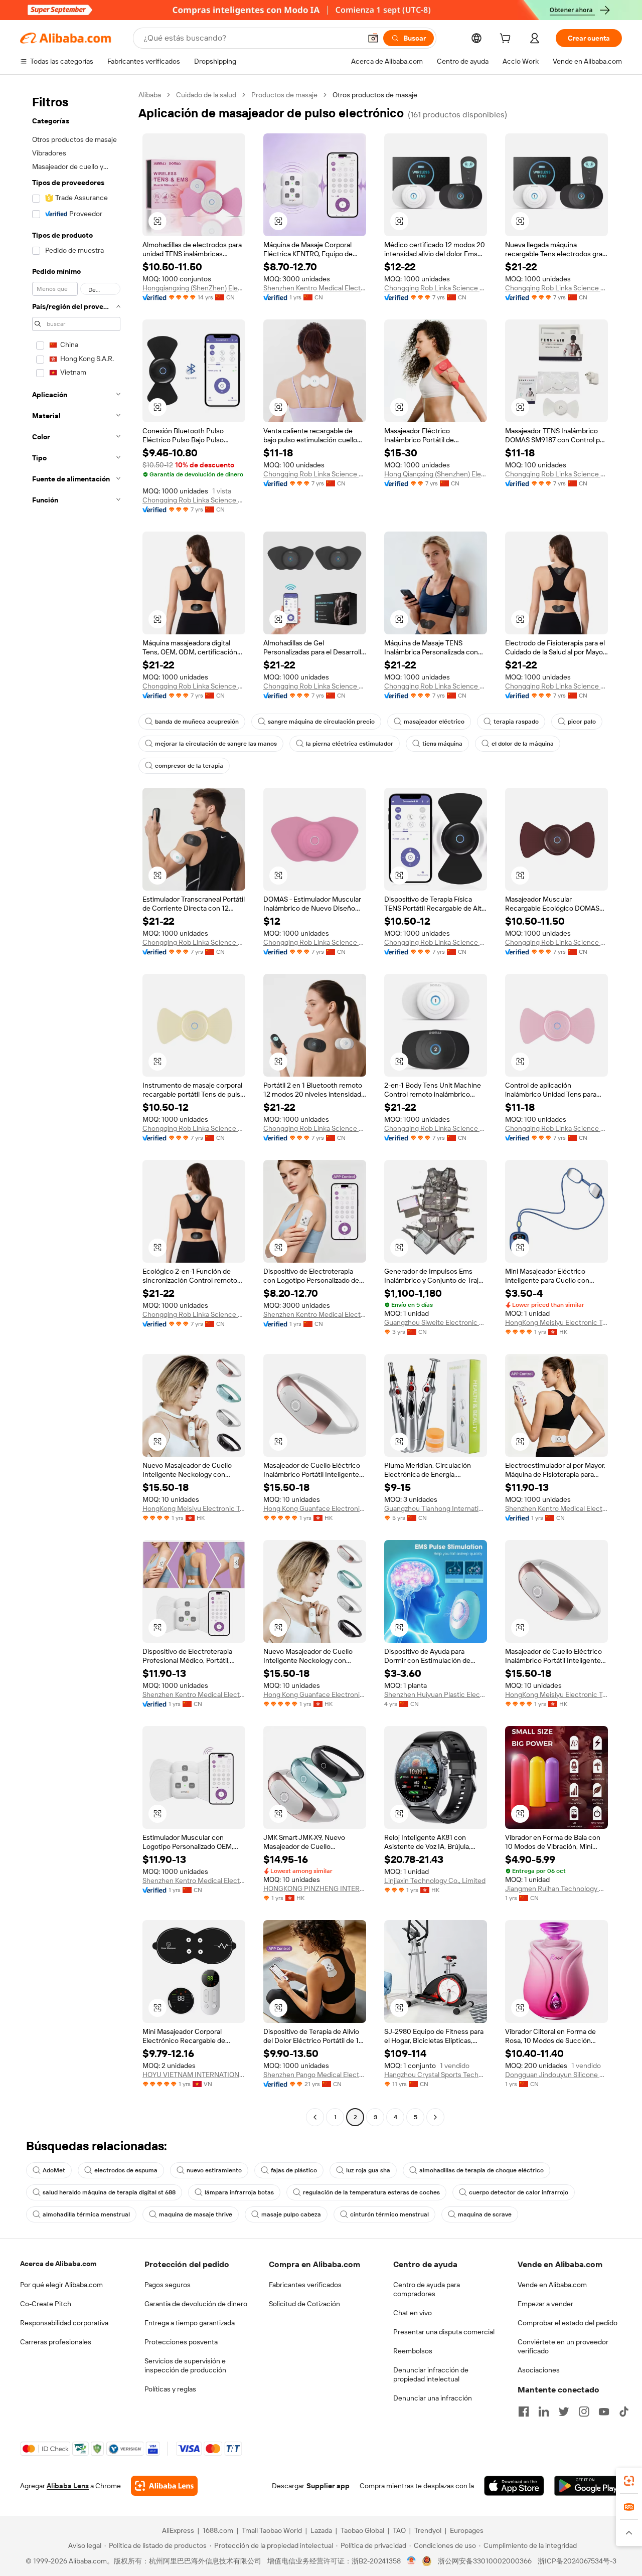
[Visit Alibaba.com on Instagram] (584, 2412)
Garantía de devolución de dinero (196, 2304)
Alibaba (150, 95)
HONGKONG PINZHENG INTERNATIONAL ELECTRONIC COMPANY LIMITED (315, 1888)
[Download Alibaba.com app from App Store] (514, 2486)
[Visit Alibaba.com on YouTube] (604, 2412)
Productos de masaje (284, 95)
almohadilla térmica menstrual (86, 2214)
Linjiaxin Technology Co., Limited (435, 1880)
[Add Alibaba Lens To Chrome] (164, 2486)
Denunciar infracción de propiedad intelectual (431, 2374)
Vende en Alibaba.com (552, 2285)
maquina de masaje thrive (196, 2214)
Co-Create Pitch (46, 2304)
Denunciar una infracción (433, 2398)
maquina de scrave (485, 2214)
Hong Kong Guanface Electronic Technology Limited (315, 1508)
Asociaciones (539, 2370)
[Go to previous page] (315, 2117)
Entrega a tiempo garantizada (190, 2323)
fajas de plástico (294, 2170)
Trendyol (428, 2530)
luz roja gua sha (368, 2170)
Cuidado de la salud (206, 95)
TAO (399, 2530)
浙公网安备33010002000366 (485, 2561)
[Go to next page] (435, 2117)
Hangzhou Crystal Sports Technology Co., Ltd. (436, 2075)
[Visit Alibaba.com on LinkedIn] (544, 2412)
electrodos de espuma (126, 2170)
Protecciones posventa (181, 2342)
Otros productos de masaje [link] (375, 95)
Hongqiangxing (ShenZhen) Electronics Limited (194, 288)
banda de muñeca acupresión (197, 722)
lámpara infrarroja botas (239, 2192)
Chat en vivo (413, 2313)
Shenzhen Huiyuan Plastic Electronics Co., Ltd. (436, 1694)
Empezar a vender (545, 2304)
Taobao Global (362, 2530)
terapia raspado (516, 722)
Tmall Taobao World (272, 2530)
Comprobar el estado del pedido (568, 2323)
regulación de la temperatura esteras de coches (371, 2192)
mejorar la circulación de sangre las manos (216, 744)
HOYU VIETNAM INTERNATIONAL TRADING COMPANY (194, 2075)
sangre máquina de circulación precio (321, 722)
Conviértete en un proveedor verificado (563, 2346)
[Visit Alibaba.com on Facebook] (524, 2412)
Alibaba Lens (68, 2486)
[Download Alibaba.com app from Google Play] (588, 2486)
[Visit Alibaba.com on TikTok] (624, 2412)
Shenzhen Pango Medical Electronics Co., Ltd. (315, 2075)
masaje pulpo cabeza (291, 2214)
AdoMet (54, 2170)
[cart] (507, 40)
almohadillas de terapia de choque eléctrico (481, 2170)
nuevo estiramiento (214, 2170)
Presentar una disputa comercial (444, 2332)
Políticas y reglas (170, 2389)
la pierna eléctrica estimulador (350, 744)
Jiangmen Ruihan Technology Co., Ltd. (556, 1888)
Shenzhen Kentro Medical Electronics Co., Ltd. (315, 288)
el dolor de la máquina (523, 744)
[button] (373, 38)
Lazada (321, 2530)
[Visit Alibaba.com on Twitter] (564, 2412)
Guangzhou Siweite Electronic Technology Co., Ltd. (436, 1322)
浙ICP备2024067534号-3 (577, 2561)
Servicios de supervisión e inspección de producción (185, 2365)
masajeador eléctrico (434, 722)
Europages (467, 2530)
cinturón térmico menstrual (389, 2214)
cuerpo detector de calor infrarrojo (519, 2192)
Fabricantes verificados (305, 2285)
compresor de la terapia (189, 766)
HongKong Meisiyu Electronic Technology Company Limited (556, 1322)
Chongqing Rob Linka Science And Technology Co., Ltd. (436, 288)
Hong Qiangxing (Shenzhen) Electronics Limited (436, 474)
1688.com (218, 2530)
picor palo (582, 722)
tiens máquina (442, 744)
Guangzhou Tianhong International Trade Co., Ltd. (436, 1508)
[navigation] (76, 1107)
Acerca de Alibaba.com (58, 2264)
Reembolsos (413, 2351)
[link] (629, 2481)
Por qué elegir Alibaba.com (61, 2285)
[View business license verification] (412, 2561)
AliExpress (178, 2530)
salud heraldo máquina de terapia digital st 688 (109, 2192)
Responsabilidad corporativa (64, 2323)
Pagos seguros (168, 2285)
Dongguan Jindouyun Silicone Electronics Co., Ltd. (556, 2075)
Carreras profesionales (56, 2342)
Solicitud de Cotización (304, 2304)
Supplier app (328, 2486)
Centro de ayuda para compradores (427, 2289)
